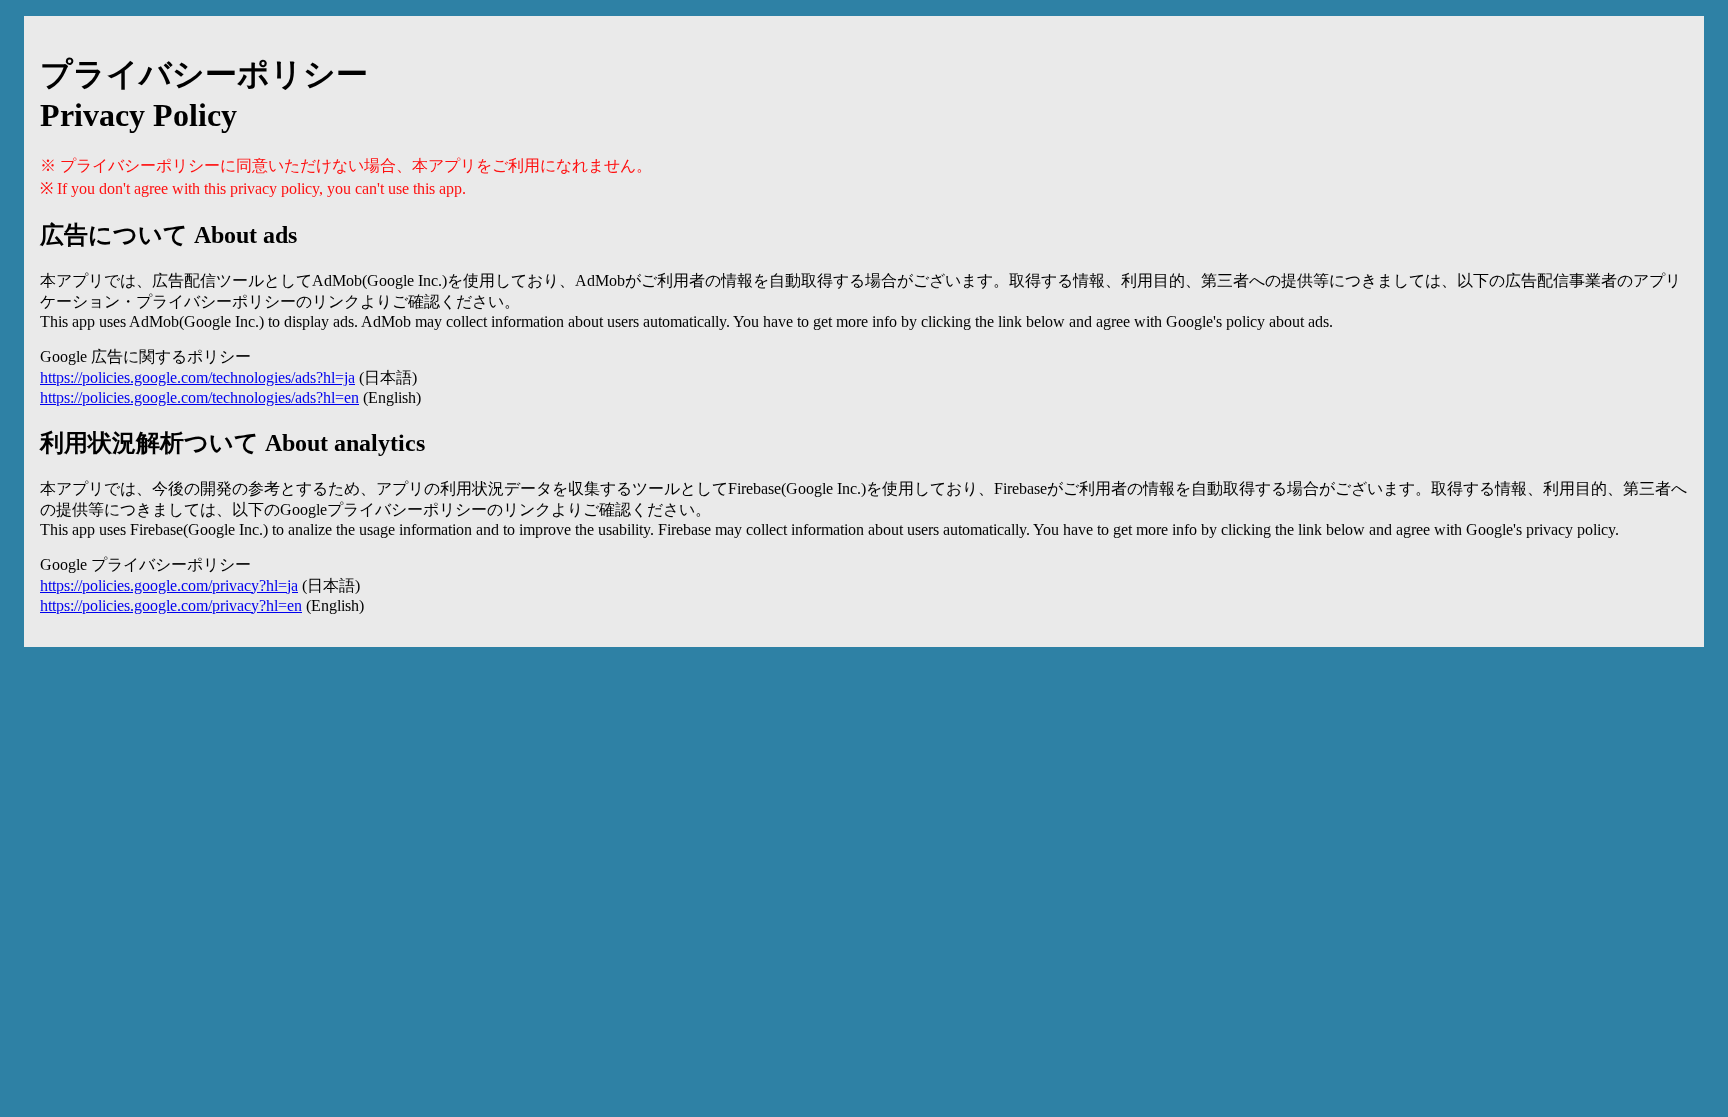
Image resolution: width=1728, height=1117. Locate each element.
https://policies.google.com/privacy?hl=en (171, 605)
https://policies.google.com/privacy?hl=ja (169, 585)
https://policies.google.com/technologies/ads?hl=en (199, 397)
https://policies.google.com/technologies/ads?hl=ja (197, 377)
